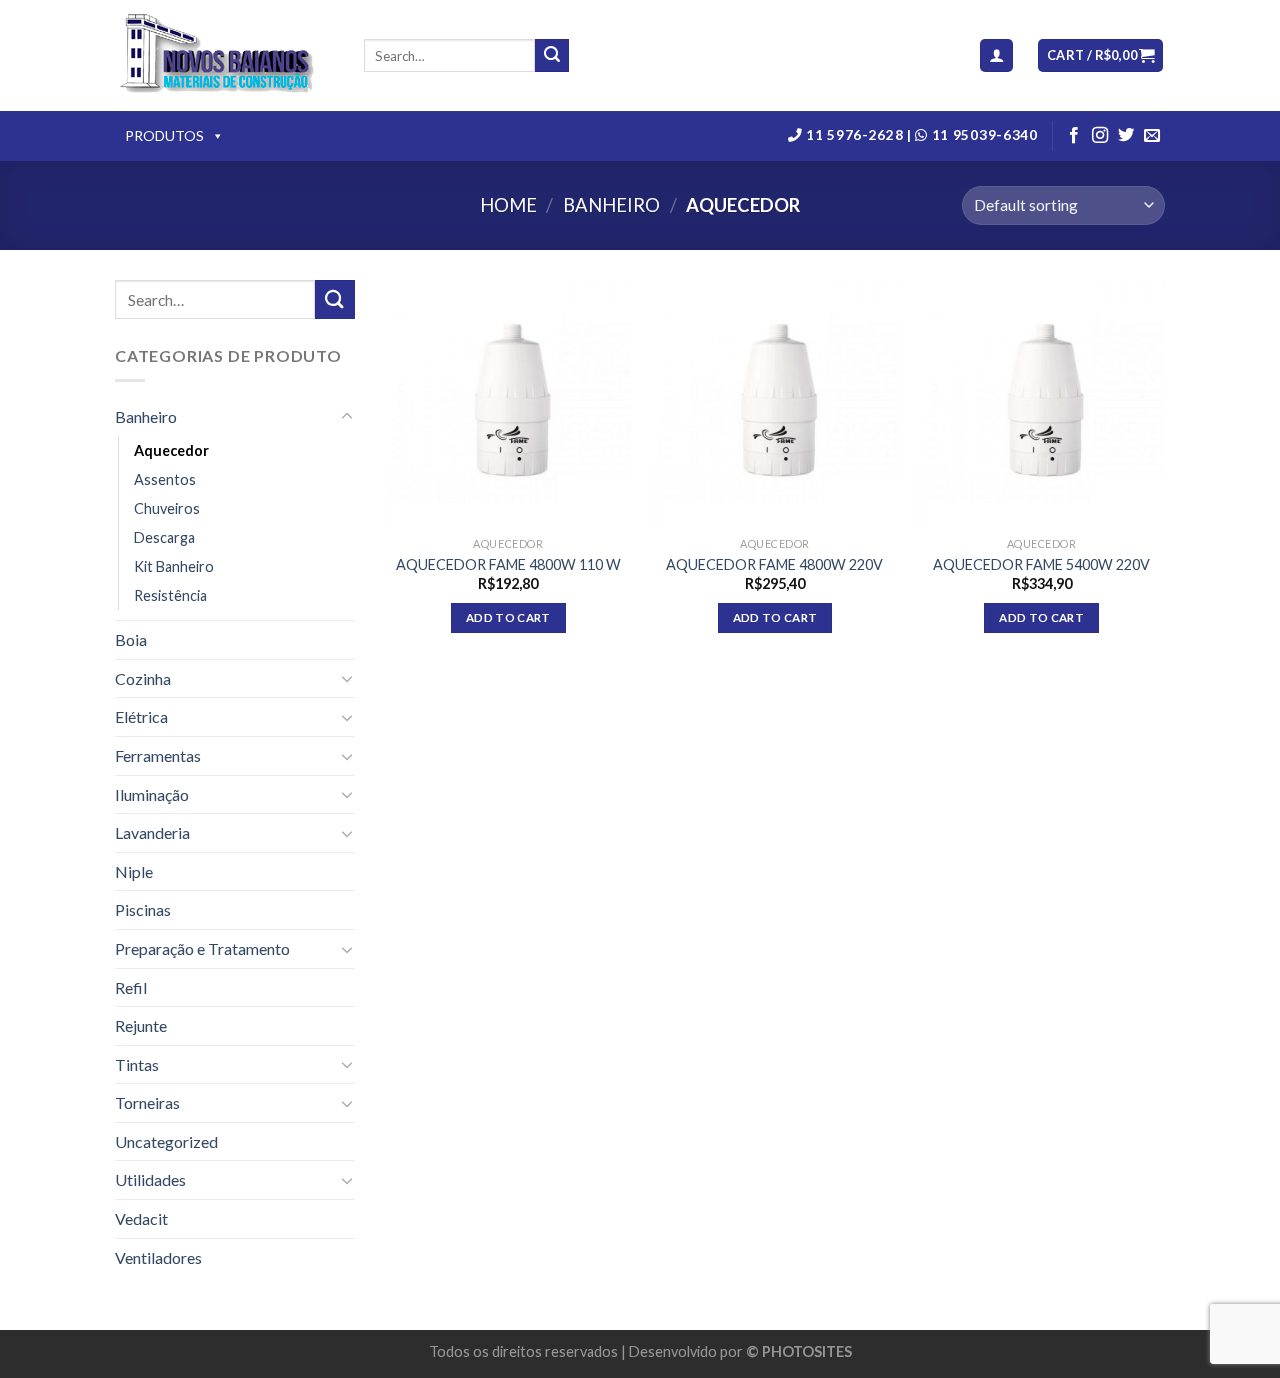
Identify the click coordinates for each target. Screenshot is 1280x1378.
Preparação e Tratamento (202, 948)
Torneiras (147, 1102)
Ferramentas (158, 755)
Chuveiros (167, 508)
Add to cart (508, 617)
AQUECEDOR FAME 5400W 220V (1041, 564)
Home (508, 205)
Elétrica (141, 716)
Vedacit (141, 1218)
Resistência (170, 595)
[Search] (552, 56)
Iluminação (152, 794)
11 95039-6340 (982, 135)
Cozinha (143, 678)
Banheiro (611, 205)
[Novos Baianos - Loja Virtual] (224, 56)
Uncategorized (166, 1141)
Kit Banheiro (174, 566)
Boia (131, 639)
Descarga (164, 537)
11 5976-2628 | (859, 135)
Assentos (165, 479)
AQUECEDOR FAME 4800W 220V (774, 564)
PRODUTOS (164, 135)
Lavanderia (152, 832)
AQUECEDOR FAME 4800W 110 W (508, 564)
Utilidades (150, 1179)
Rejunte (141, 1025)
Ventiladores (158, 1257)
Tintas (137, 1064)
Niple (134, 871)
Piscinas (143, 909)
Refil (131, 987)
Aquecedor (171, 450)
